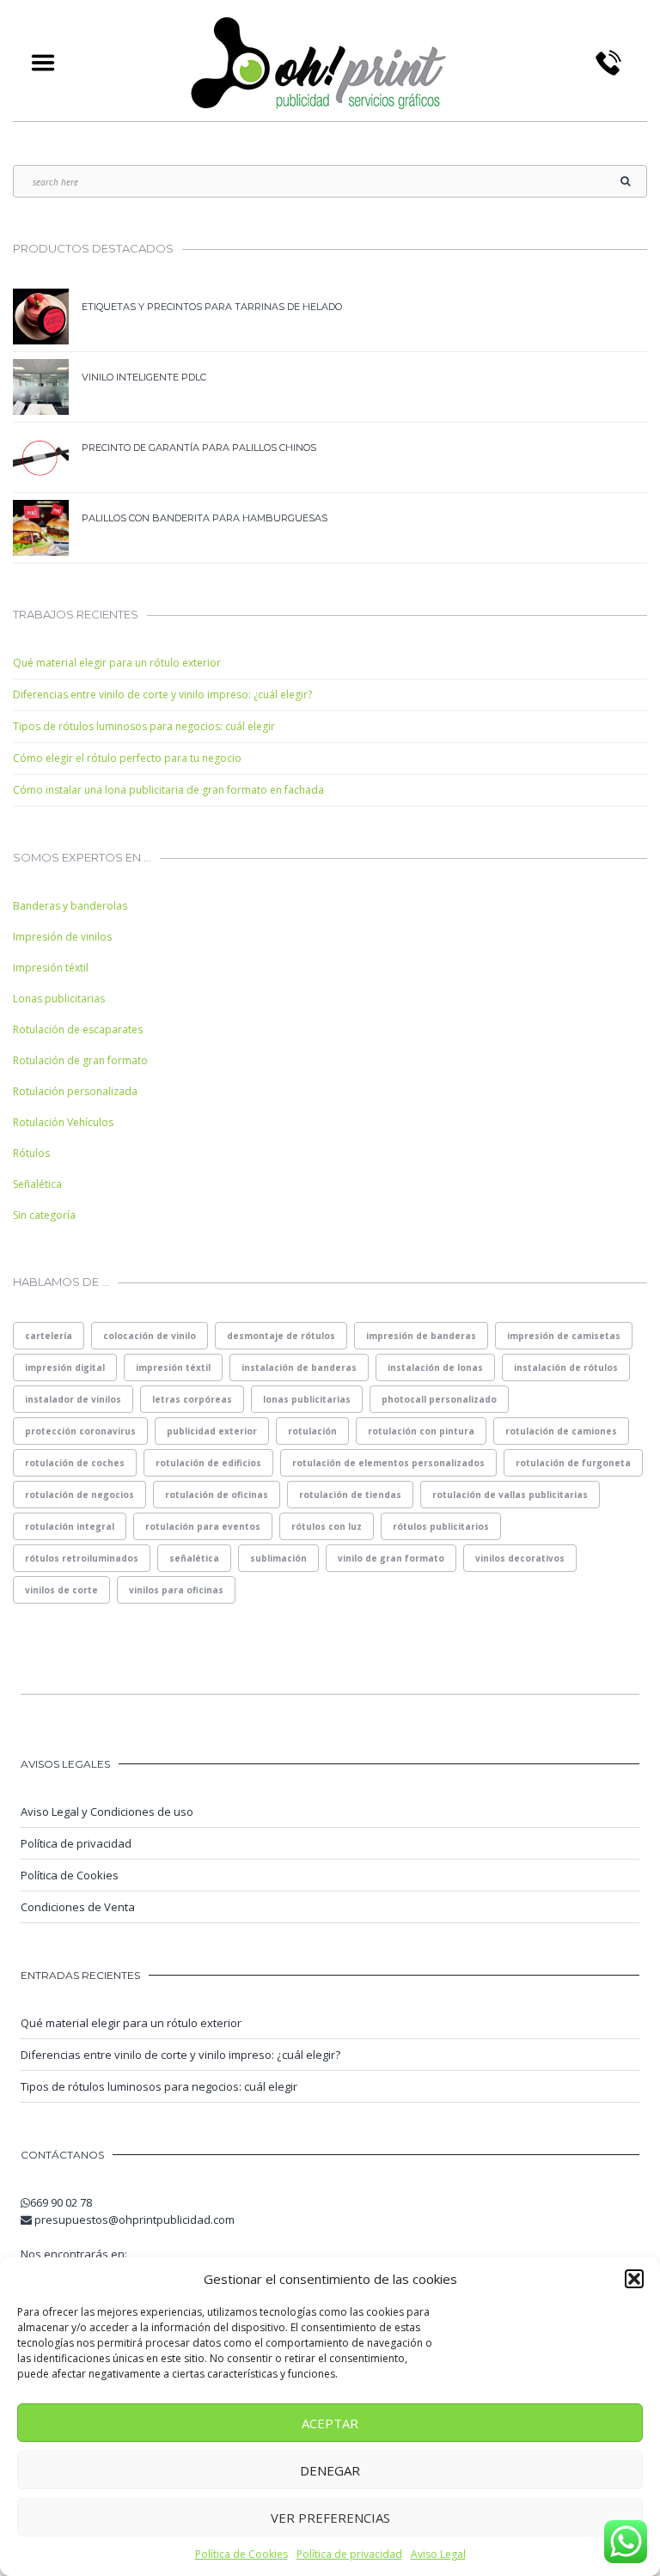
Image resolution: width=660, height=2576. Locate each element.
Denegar (330, 2470)
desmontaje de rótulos (281, 1336)
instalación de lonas (435, 1367)
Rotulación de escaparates (78, 1029)
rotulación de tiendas (350, 1495)
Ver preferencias (330, 2518)
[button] (634, 2279)
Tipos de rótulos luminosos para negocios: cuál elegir (144, 726)
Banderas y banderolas (70, 906)
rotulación (312, 1431)
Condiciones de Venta (78, 1907)
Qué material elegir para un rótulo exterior (117, 663)
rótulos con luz (327, 1526)
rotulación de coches (75, 1463)
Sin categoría (44, 1215)
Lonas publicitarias (59, 999)
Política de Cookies (241, 2554)
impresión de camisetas (564, 1336)
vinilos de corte (61, 1590)
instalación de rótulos (566, 1367)
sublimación (278, 1558)
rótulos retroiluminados (82, 1558)
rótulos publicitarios (441, 1526)
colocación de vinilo (150, 1336)
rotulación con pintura (421, 1431)
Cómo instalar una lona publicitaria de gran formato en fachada (168, 790)
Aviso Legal (438, 2554)
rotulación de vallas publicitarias (510, 1495)
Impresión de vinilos (62, 937)
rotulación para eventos (203, 1526)
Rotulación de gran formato (80, 1060)
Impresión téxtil (51, 968)
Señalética (37, 1184)
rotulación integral (70, 1526)
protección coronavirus (80, 1431)
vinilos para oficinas (176, 1590)
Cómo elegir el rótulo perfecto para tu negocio (127, 758)
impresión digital (65, 1367)
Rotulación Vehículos (63, 1122)
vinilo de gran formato (391, 1558)
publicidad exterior (212, 1431)
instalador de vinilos (73, 1399)
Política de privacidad (349, 2554)
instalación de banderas (299, 1367)
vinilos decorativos (520, 1558)
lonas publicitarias (307, 1399)
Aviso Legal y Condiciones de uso (107, 1812)
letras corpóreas (192, 1399)
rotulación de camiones (561, 1431)
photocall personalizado (439, 1399)
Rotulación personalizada (75, 1091)
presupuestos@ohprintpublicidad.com (134, 2220)
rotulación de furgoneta (573, 1463)
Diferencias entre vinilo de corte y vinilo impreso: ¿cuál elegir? (162, 694)
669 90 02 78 (61, 2202)
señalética (194, 1558)
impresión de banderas (421, 1336)
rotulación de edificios (208, 1463)
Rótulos (31, 1153)
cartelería (49, 1336)
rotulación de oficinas (217, 1495)
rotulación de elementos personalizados (388, 1463)
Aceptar (330, 2423)
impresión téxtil (173, 1367)
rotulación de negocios (79, 1495)
